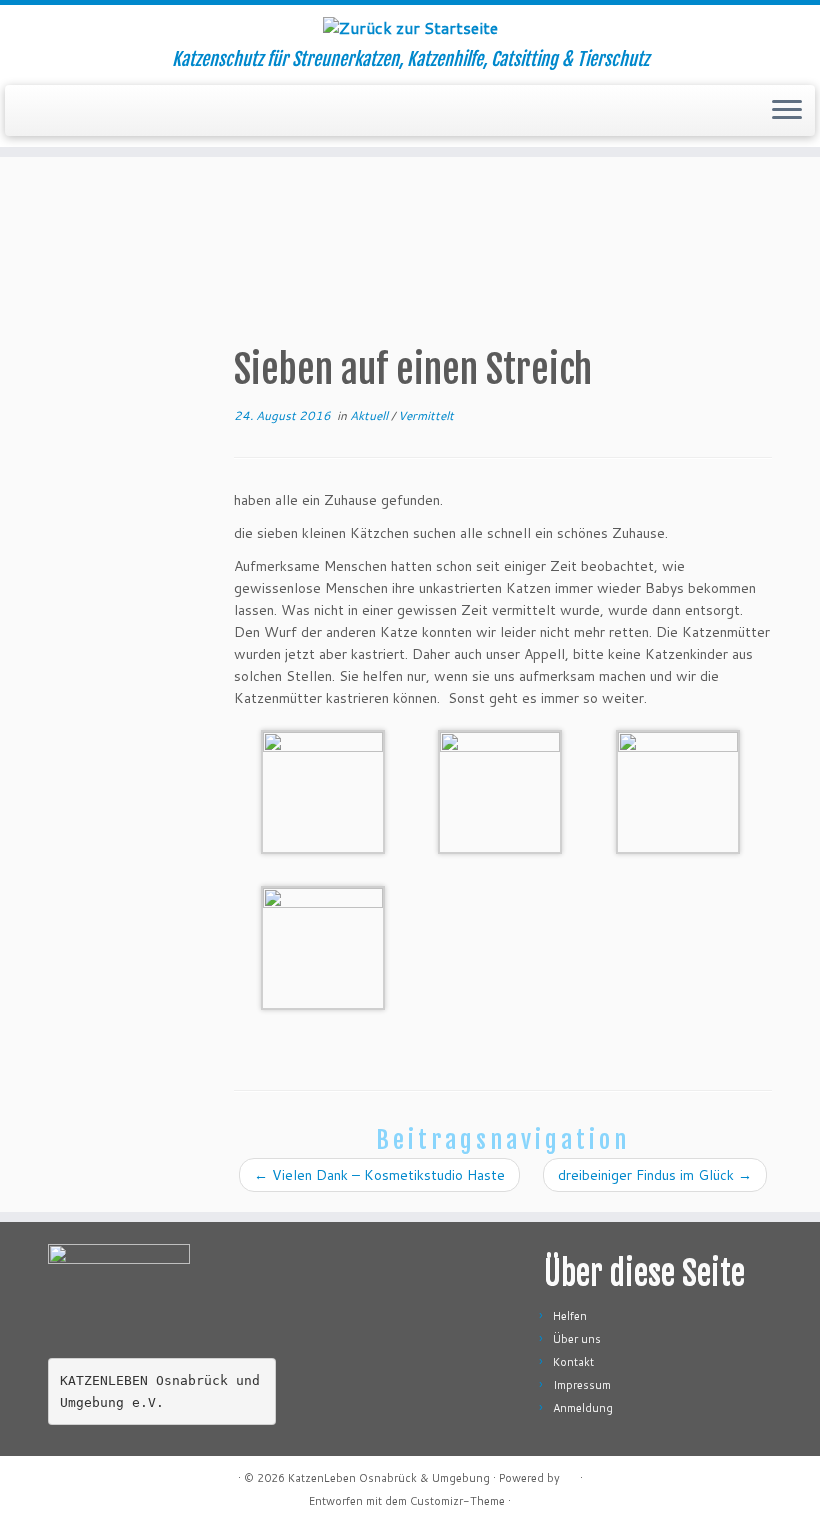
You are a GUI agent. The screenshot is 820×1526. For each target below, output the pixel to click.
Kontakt (573, 1362)
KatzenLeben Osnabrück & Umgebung (389, 1478)
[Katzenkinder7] (323, 947)
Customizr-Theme (457, 1501)
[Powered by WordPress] (570, 1474)
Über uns (577, 1339)
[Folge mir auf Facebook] (135, 1478)
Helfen (570, 1316)
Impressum (582, 1385)
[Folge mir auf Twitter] (110, 1478)
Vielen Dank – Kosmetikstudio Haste (379, 1175)
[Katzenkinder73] (323, 791)
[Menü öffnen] (787, 111)
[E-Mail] (85, 1478)
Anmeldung (583, 1408)
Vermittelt (426, 415)
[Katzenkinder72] (500, 791)
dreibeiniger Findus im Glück (655, 1175)
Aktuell (370, 415)
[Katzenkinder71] (678, 791)
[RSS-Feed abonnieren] (60, 1478)
